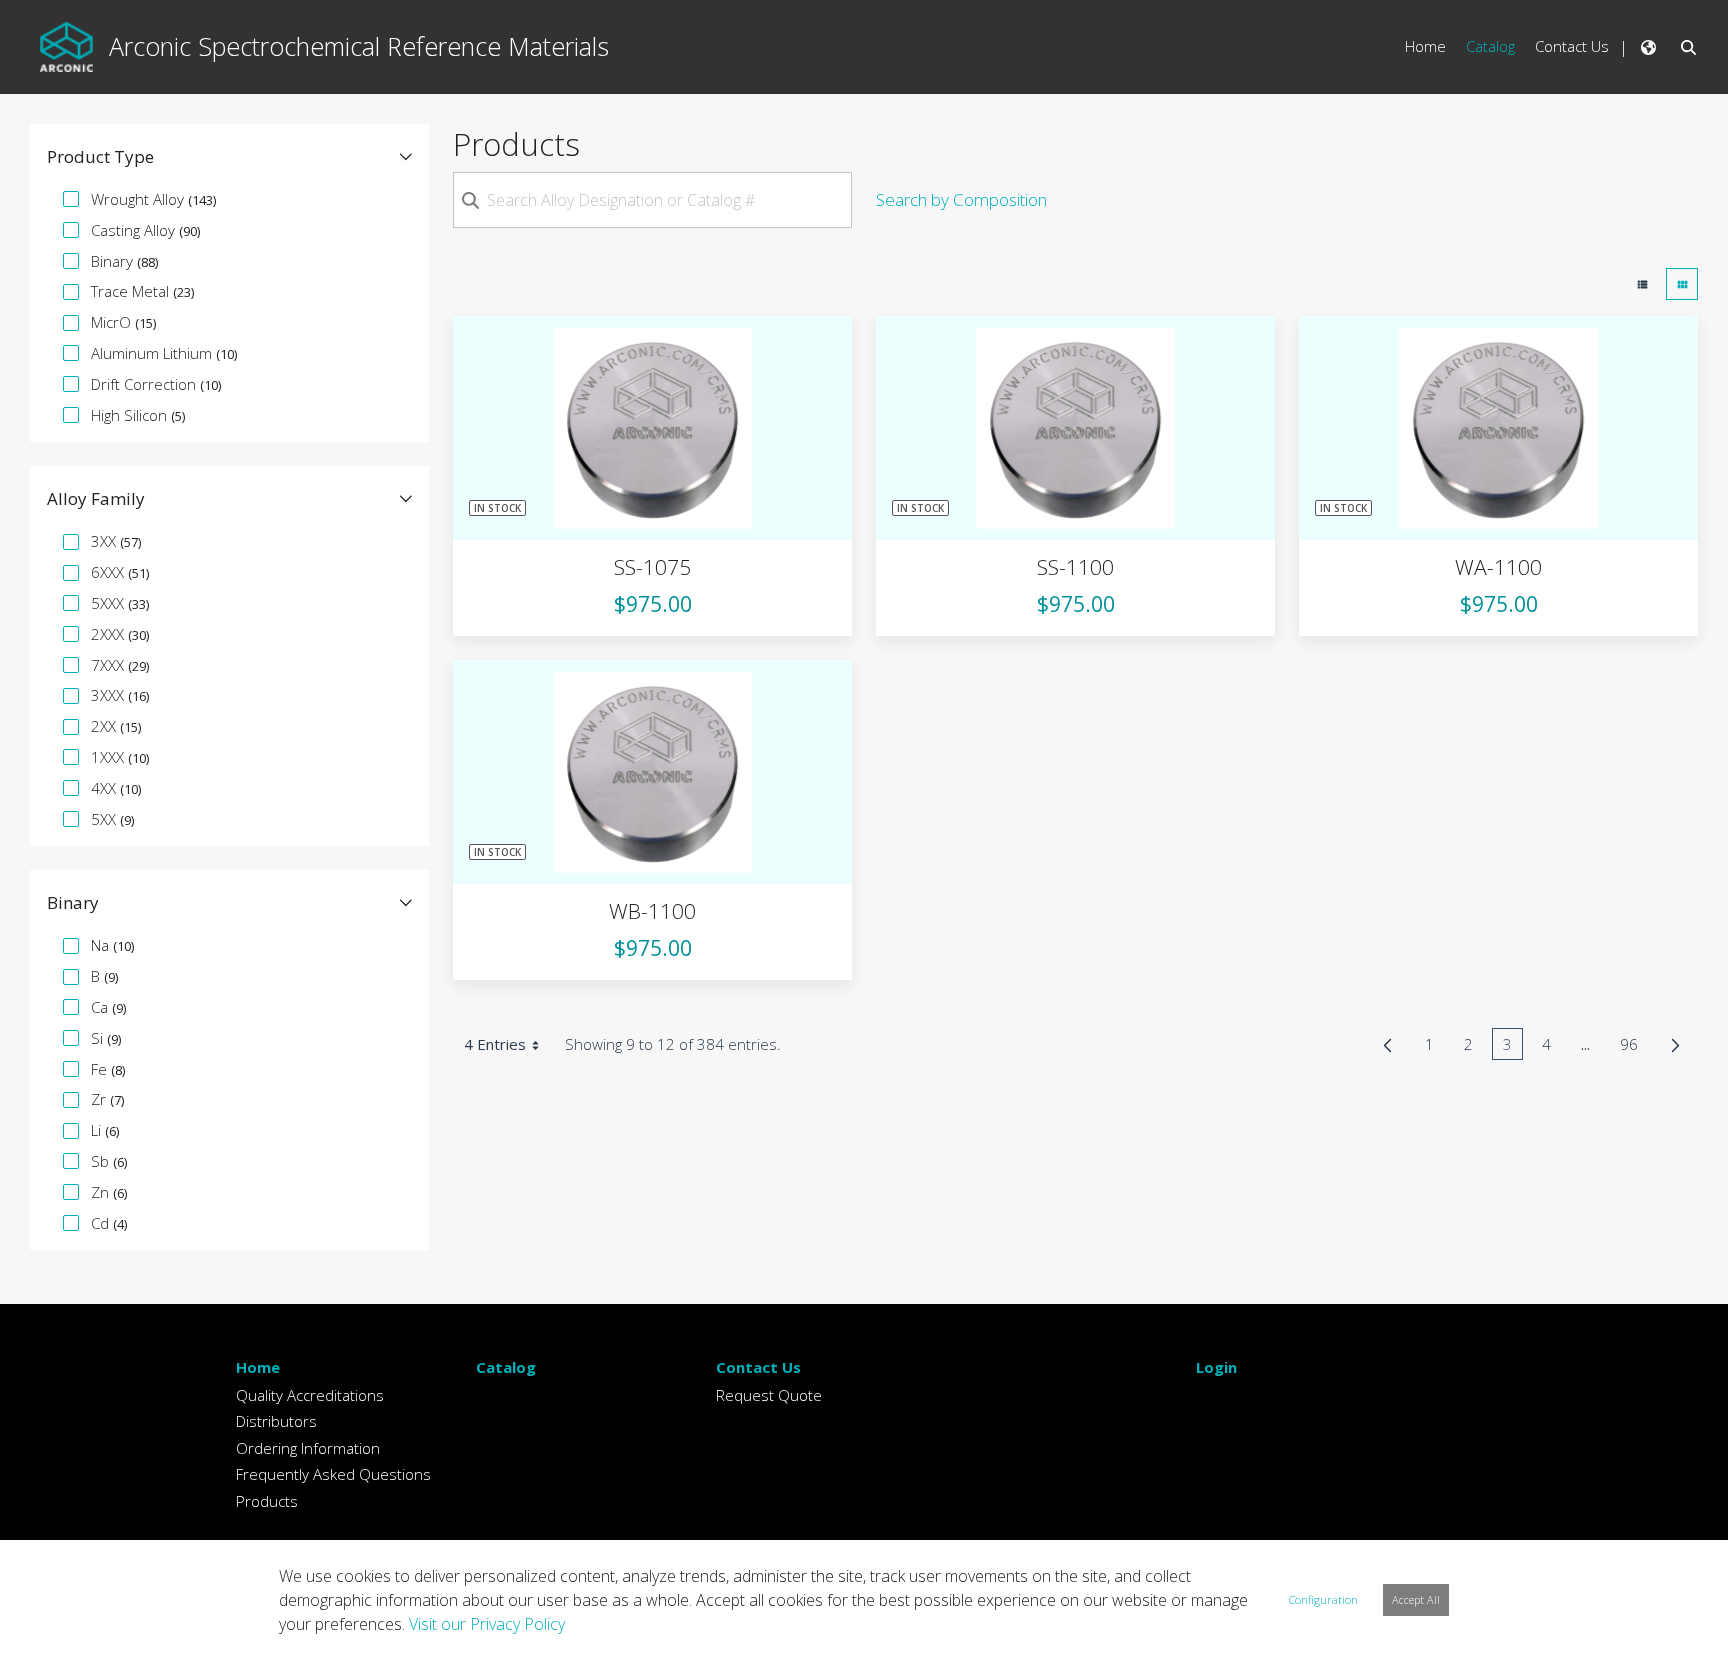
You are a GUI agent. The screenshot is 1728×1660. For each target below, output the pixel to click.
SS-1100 (1075, 567)
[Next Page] (1675, 1045)
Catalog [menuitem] (1490, 46)
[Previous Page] (1387, 1045)
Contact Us (758, 1367)
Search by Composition (961, 199)
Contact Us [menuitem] (1572, 46)
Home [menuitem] (1425, 46)
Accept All (1416, 1599)
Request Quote (769, 1395)
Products (267, 1501)
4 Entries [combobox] (495, 1044)
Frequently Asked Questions (333, 1474)
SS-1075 (652, 567)
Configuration (1323, 1599)
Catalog (506, 1367)
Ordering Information (308, 1448)
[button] (229, 157)
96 (1634, 1047)
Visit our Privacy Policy (487, 1624)
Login (1216, 1367)
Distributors (276, 1421)
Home (258, 1367)
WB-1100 (652, 911)
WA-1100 (1498, 567)
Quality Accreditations (310, 1395)
